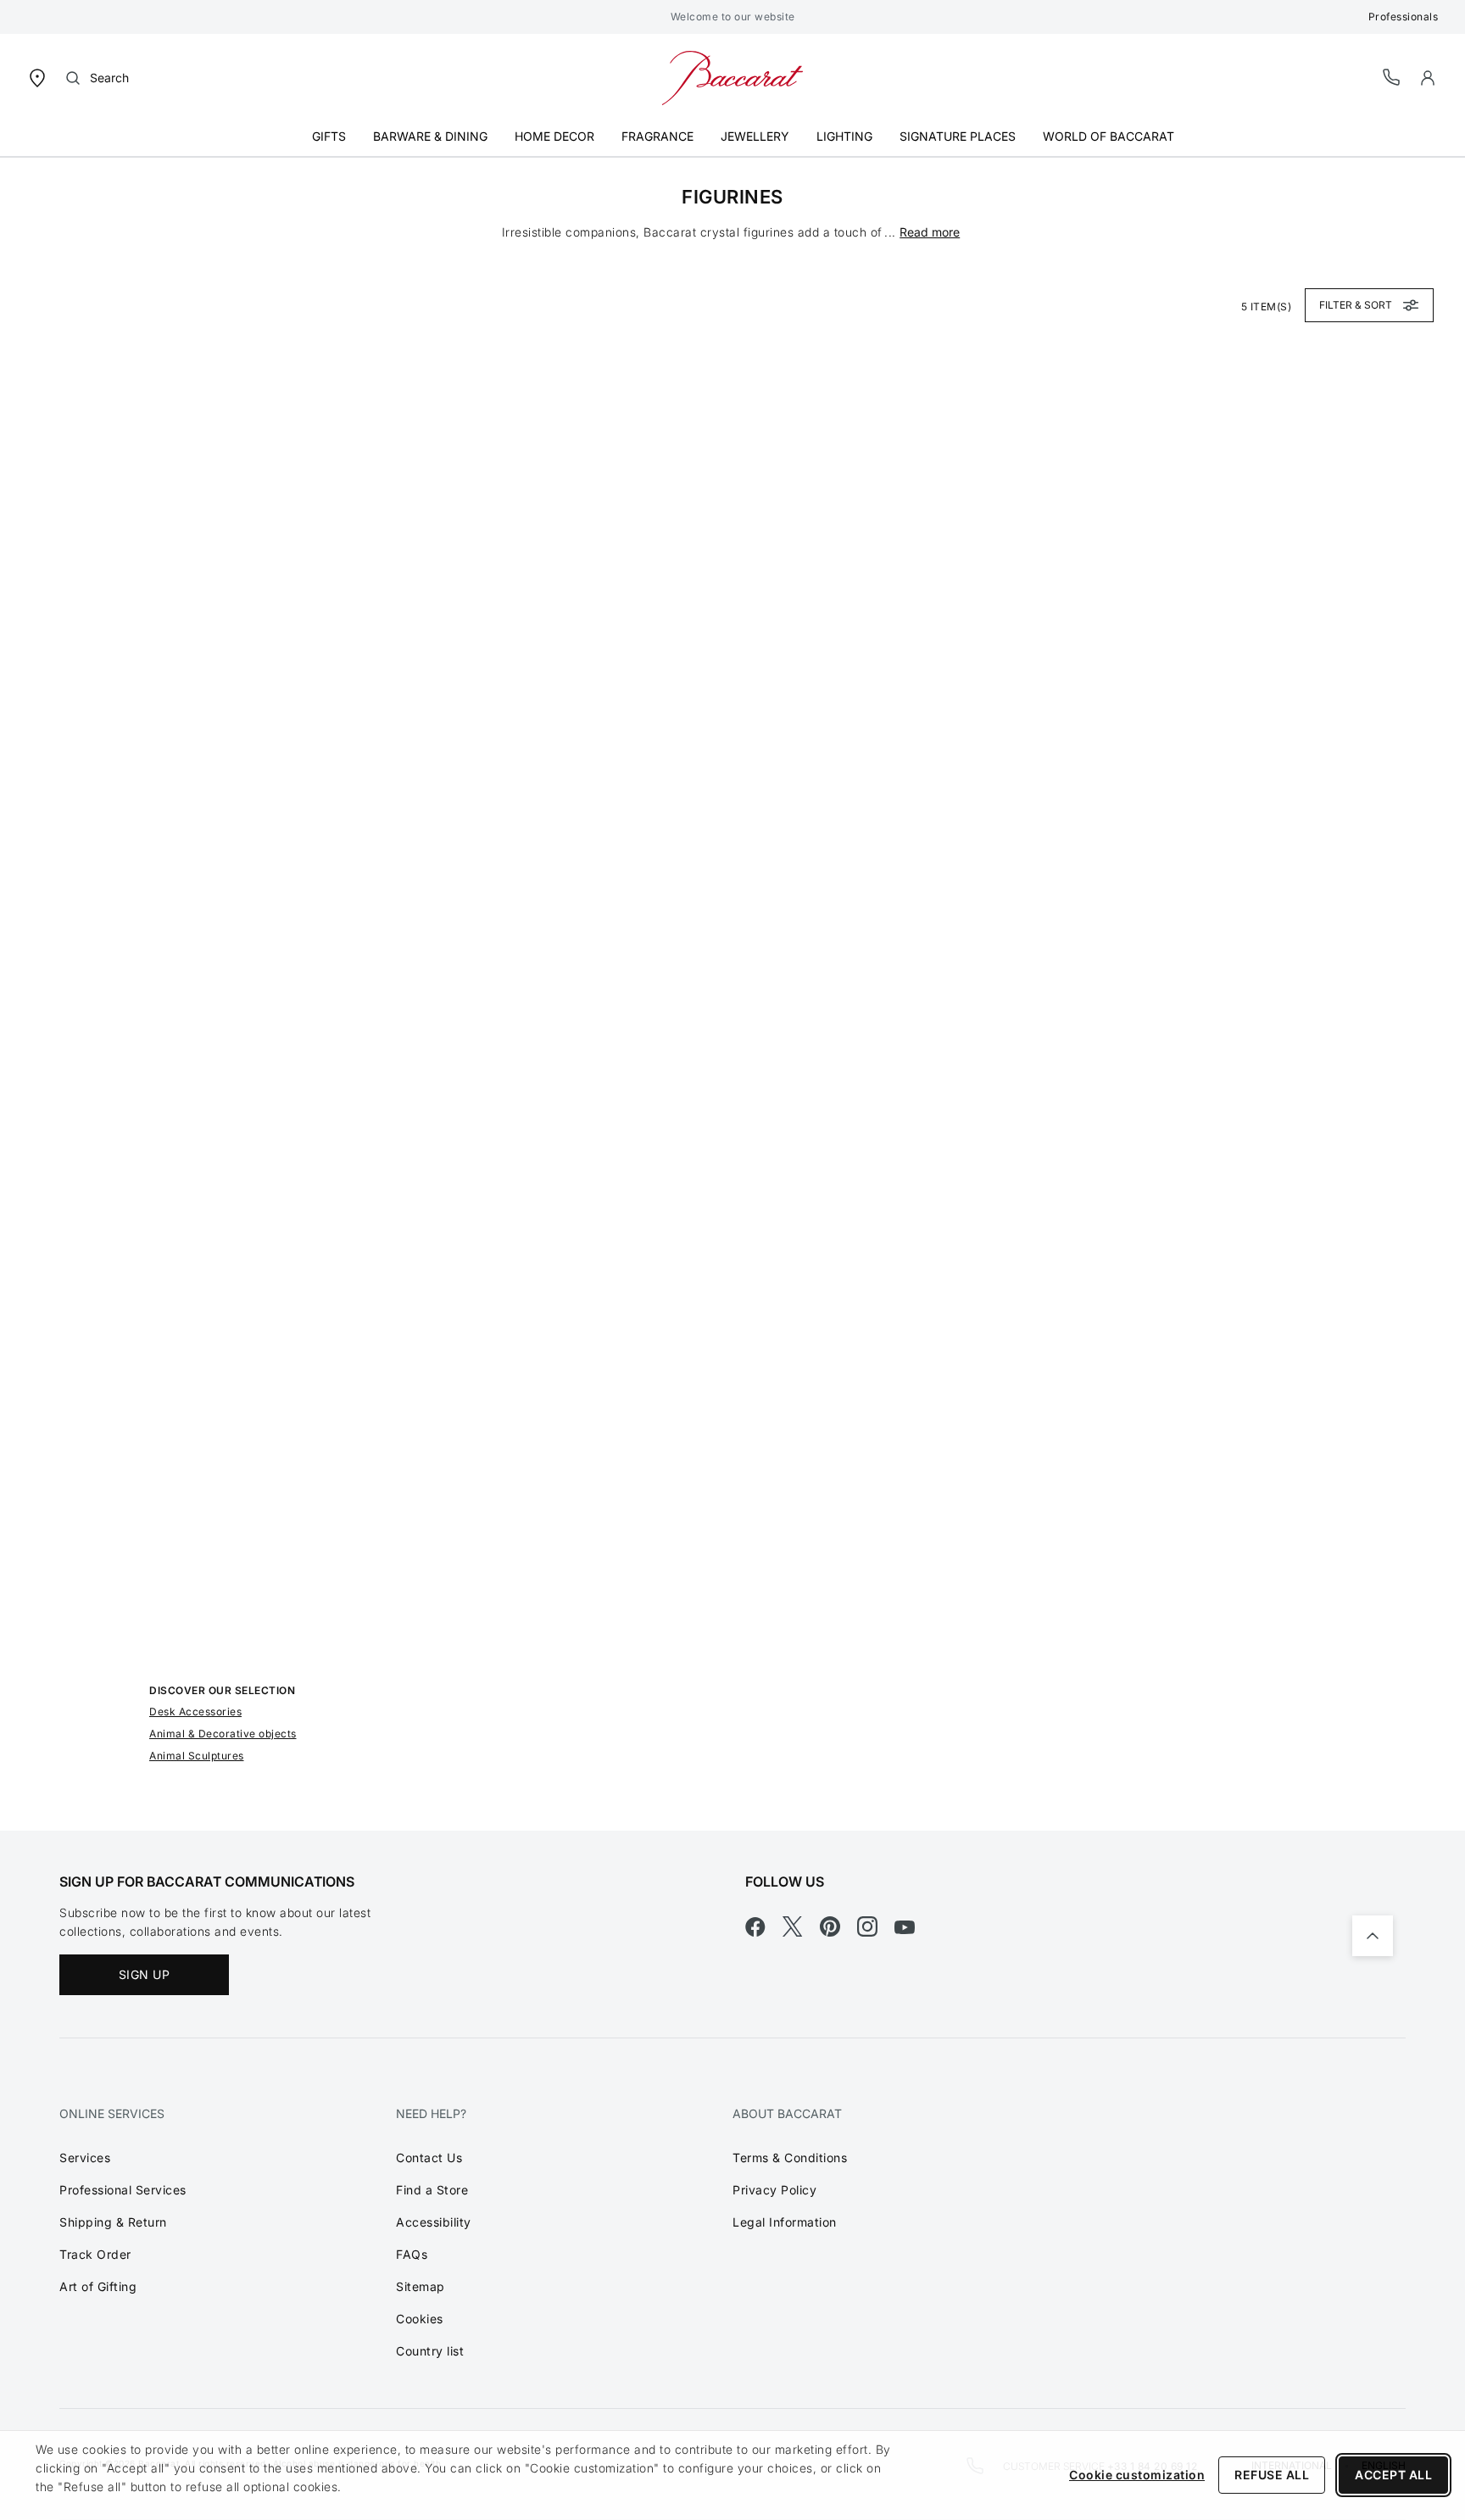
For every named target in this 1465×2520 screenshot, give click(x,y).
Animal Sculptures (197, 1756)
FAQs (412, 2254)
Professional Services (123, 2190)
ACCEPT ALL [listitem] (1393, 2475)
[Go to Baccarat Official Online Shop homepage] (732, 77)
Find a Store (432, 2190)
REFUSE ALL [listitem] (1272, 2475)
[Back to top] (1373, 1936)
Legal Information (785, 2222)
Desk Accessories (195, 1712)
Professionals (1404, 17)
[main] (732, 994)
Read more (930, 232)
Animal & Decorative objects (223, 1734)
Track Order (95, 2254)
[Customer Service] (1392, 77)
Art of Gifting (98, 2286)
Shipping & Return (113, 2222)
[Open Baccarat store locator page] (37, 77)
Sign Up (145, 1974)
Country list (430, 2351)
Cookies (420, 2319)
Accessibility (434, 2222)
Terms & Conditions (790, 2158)
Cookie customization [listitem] (1137, 2475)
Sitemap (421, 2286)
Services (85, 2158)
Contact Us (429, 2158)
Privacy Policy (774, 2190)
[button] (1428, 78)
